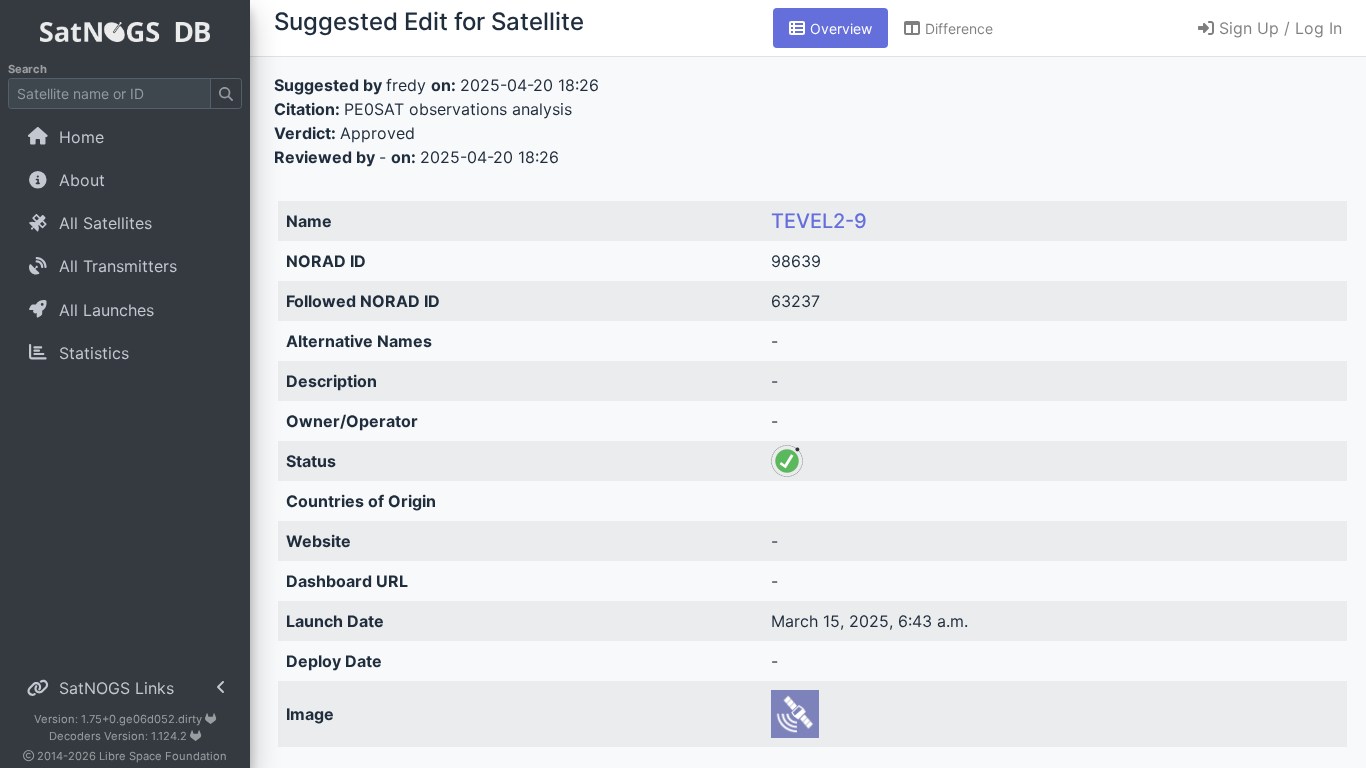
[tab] (830, 28)
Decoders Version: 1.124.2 (119, 736)
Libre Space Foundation (163, 756)
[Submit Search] (226, 93)
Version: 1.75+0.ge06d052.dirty (119, 719)
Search (27, 69)
